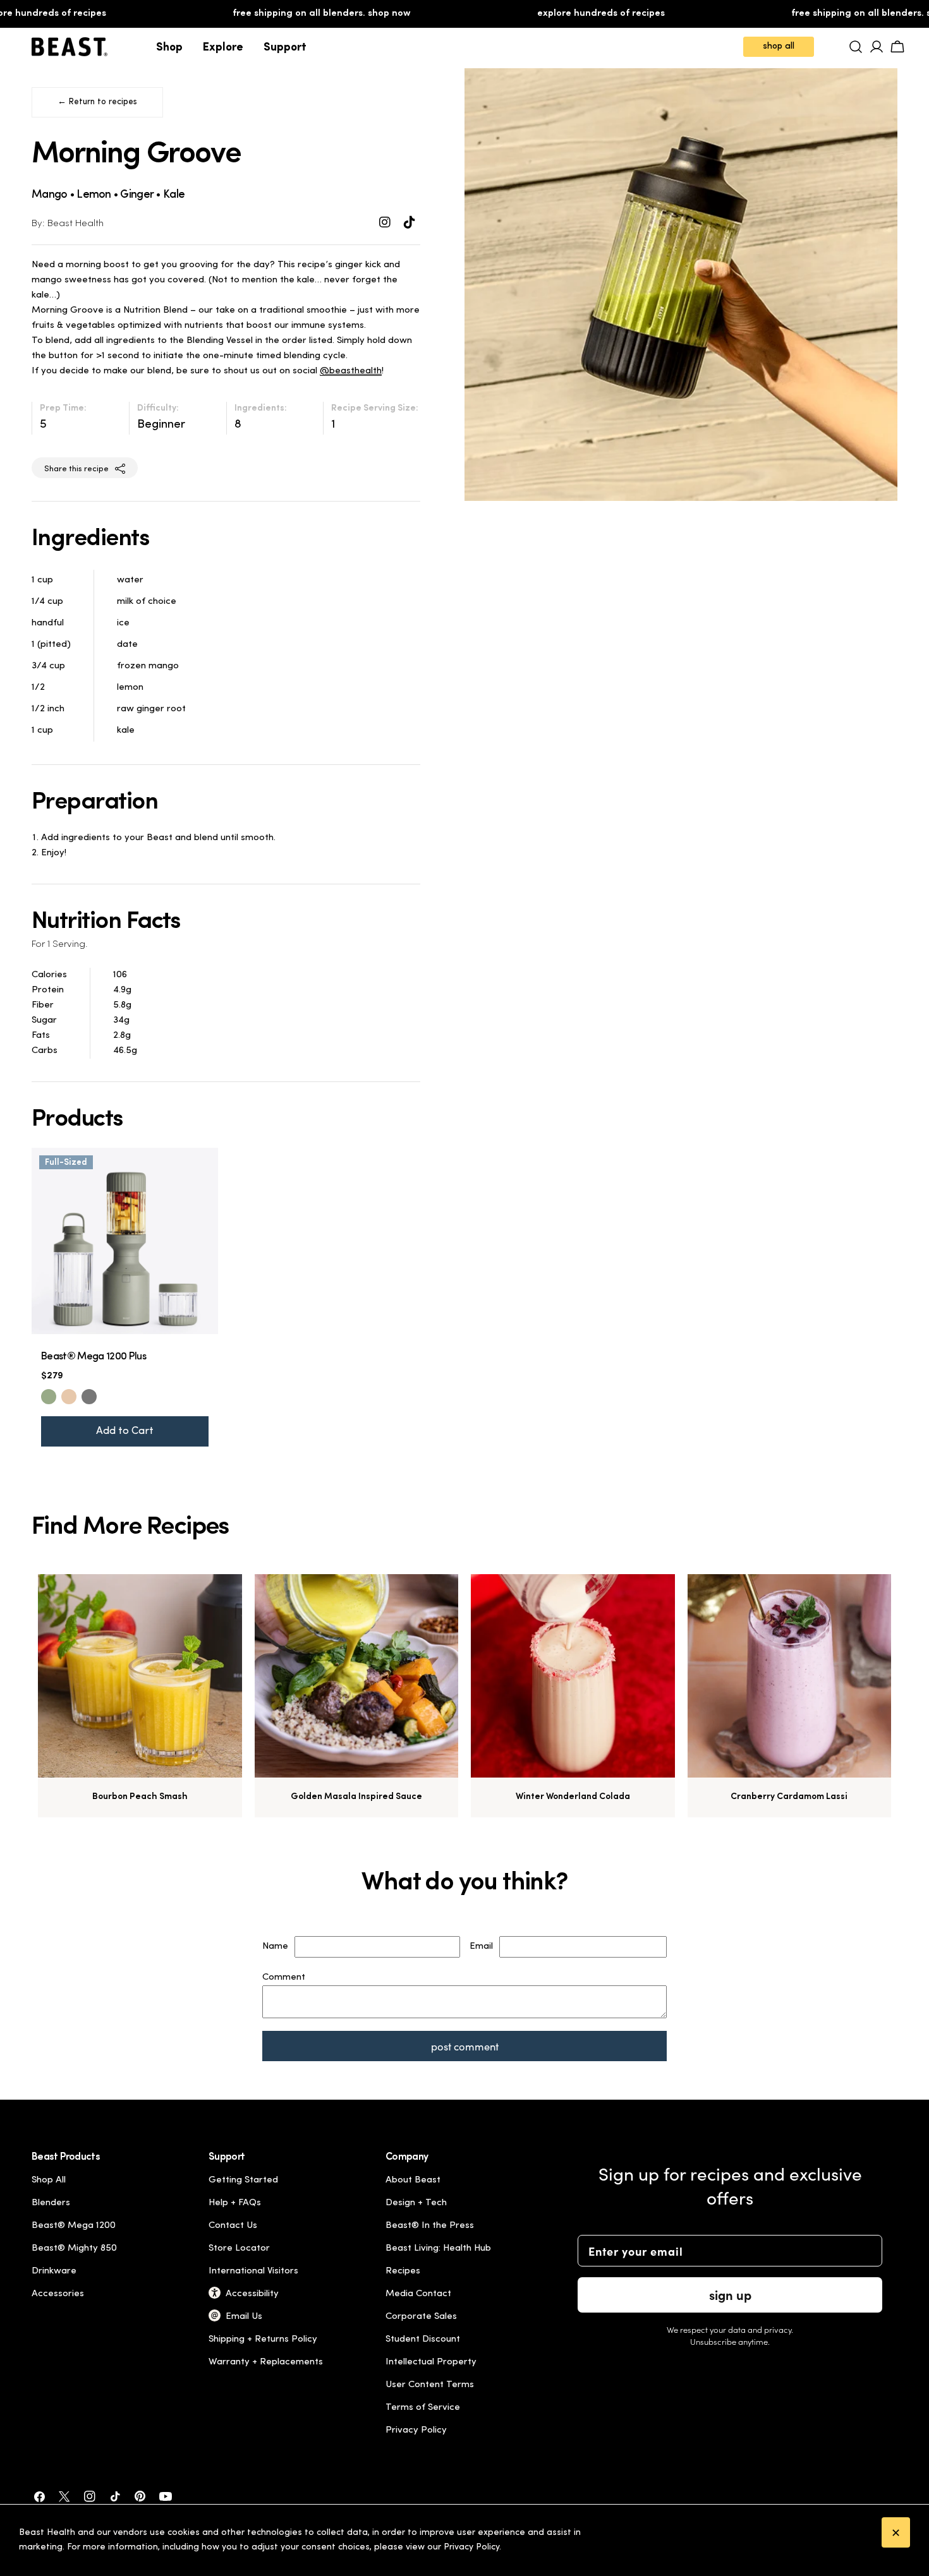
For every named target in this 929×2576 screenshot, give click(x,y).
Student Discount (423, 2339)
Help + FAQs (235, 2203)
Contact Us (233, 2226)
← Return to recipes (97, 102)
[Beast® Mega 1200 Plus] (125, 1241)
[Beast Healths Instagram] (386, 224)
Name (275, 1947)
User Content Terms (430, 2385)
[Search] (856, 47)
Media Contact (418, 2294)
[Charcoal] (89, 1397)
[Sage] (49, 1397)
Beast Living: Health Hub (438, 2248)
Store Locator (239, 2248)
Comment (284, 1977)
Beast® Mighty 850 (74, 2248)
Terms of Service (423, 2408)
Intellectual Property (431, 2362)
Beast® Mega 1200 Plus (94, 1357)
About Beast (413, 2180)
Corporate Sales (421, 2317)
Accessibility (252, 2294)
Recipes (403, 2271)
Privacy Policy (416, 2430)
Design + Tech (416, 2203)
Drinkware (54, 2271)
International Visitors (253, 2271)
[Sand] (69, 1397)
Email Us (244, 2317)
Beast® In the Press (430, 2226)
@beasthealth (351, 371)
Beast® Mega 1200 (74, 2226)
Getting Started (243, 2180)
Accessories (58, 2294)
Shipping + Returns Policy (263, 2339)
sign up (730, 2295)
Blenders (51, 2203)
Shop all (779, 46)
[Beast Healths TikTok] (410, 224)
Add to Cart (125, 1431)
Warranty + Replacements (266, 2362)
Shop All (49, 2180)
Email (481, 1947)
